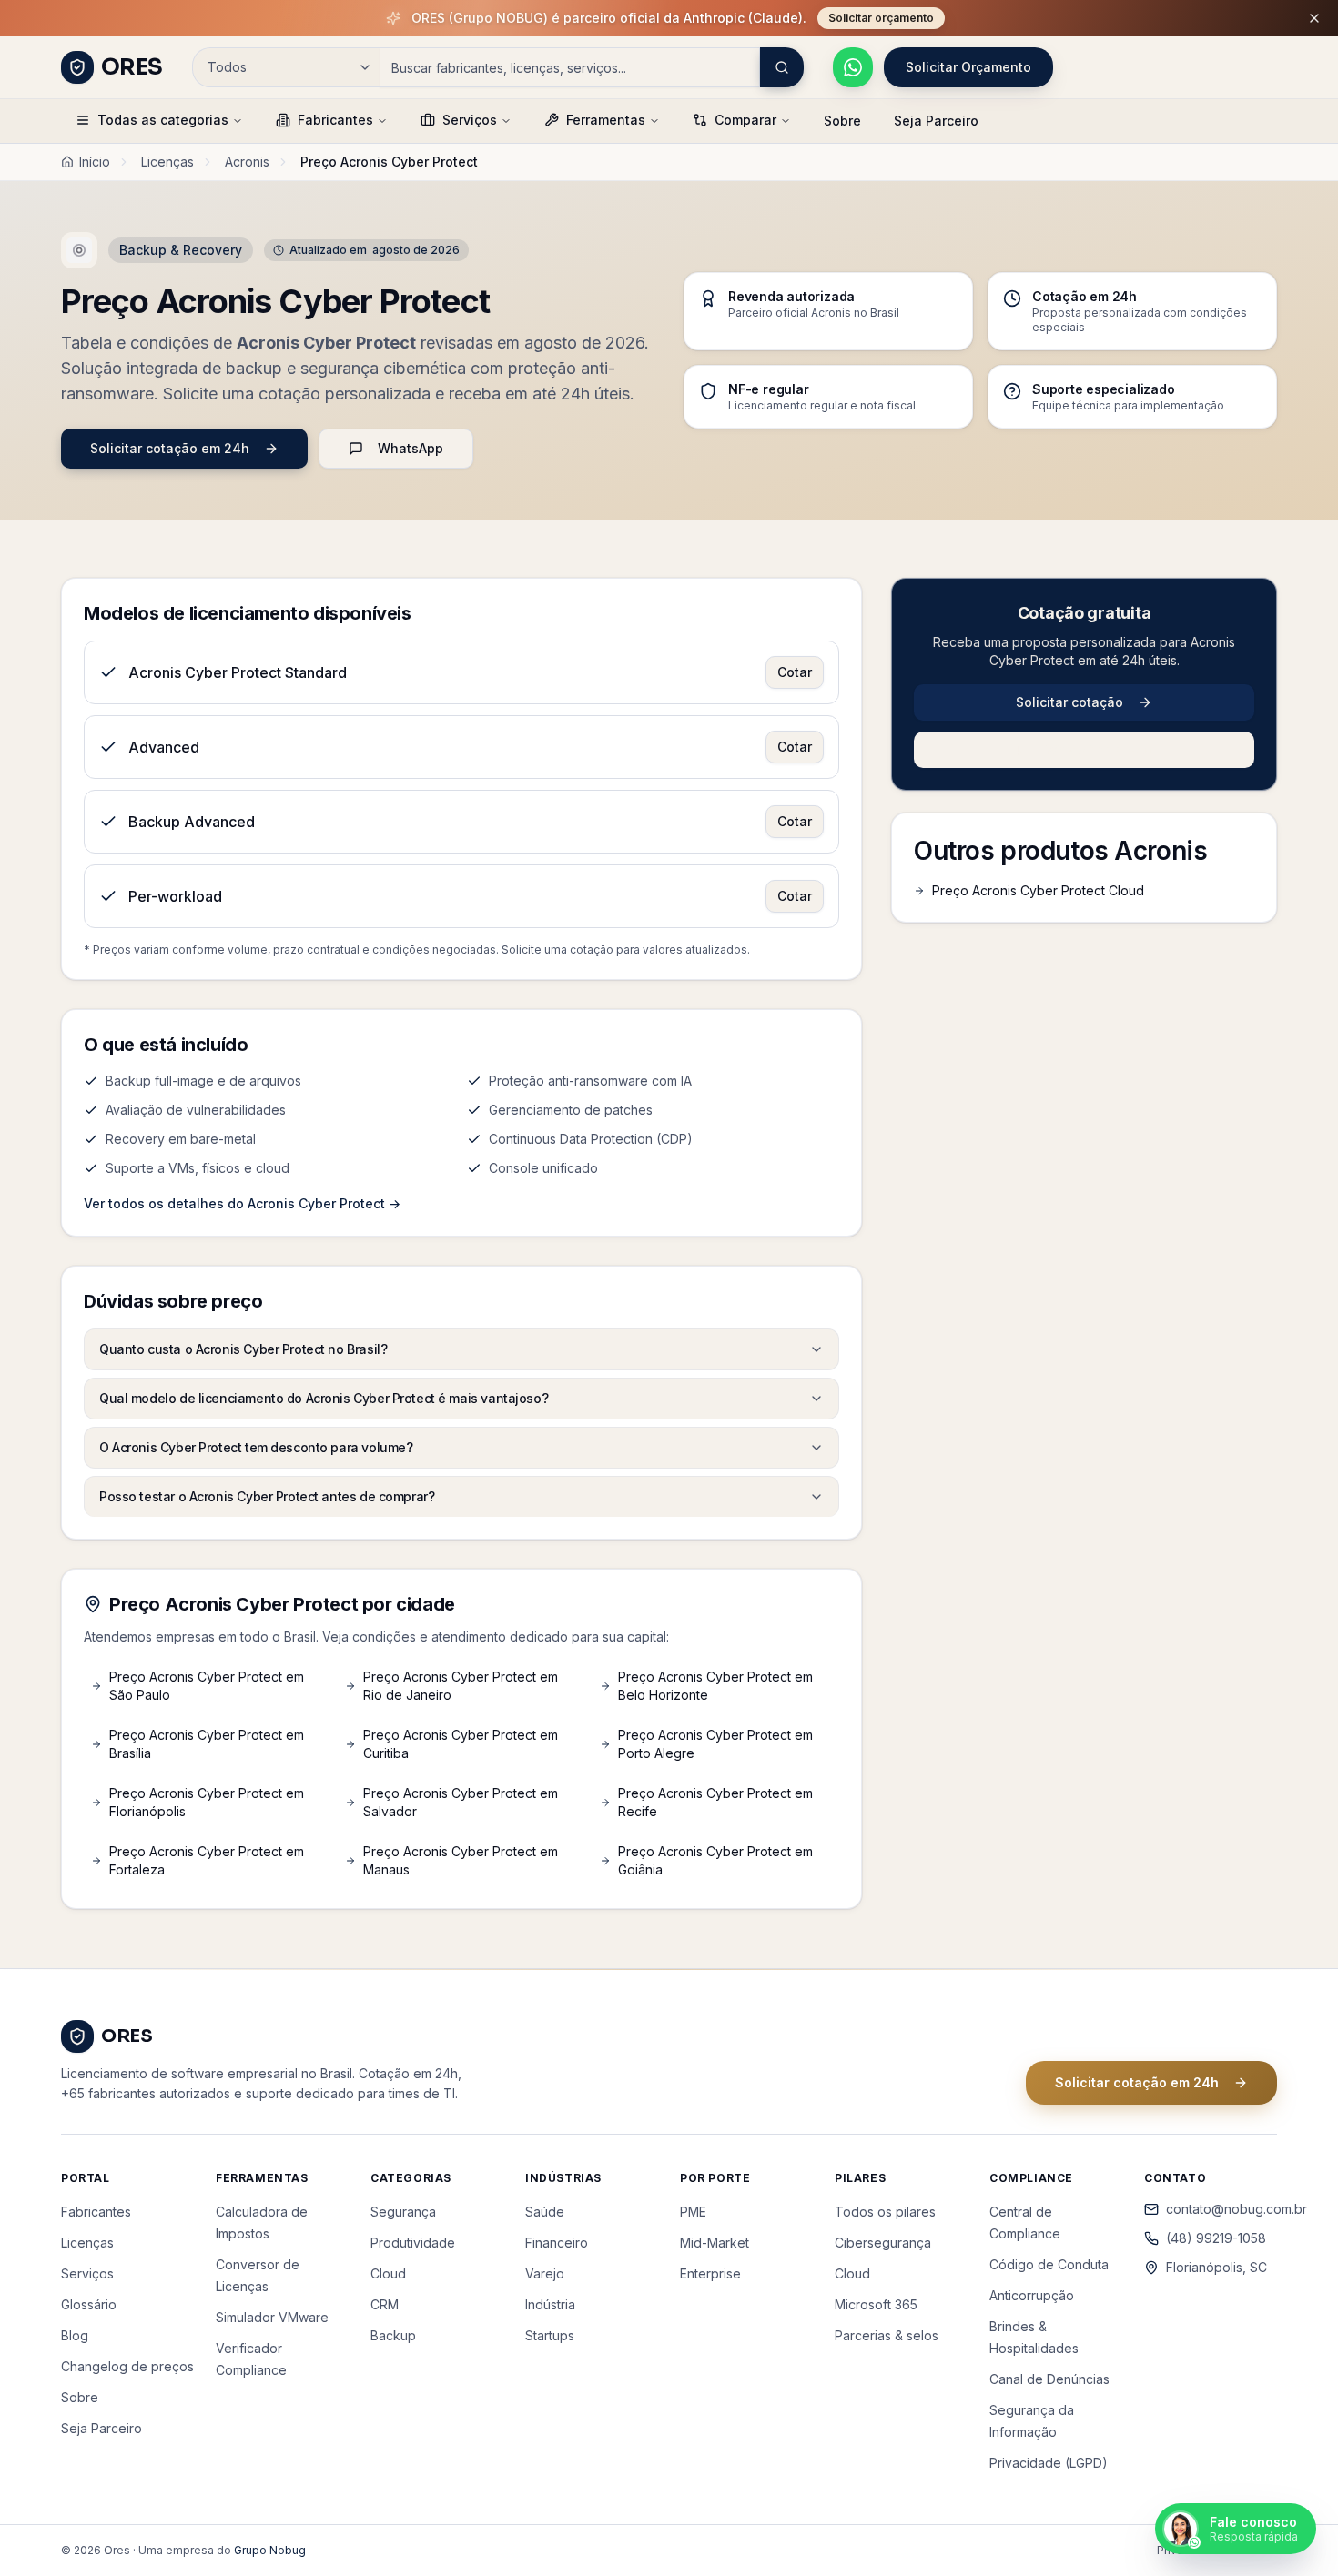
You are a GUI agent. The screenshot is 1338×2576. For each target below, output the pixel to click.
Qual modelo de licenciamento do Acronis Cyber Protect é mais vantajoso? (324, 1398)
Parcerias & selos (887, 2335)
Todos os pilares (885, 2212)
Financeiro (557, 2243)
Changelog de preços (127, 2366)
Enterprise (710, 2273)
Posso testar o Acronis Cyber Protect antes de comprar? (267, 1496)
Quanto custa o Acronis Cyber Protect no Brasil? (243, 1349)
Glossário (89, 2304)
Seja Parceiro (936, 121)
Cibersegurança (883, 2243)
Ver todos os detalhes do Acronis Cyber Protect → (242, 1203)
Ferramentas (606, 120)
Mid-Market (715, 2243)
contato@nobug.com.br (1221, 2209)
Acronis (247, 162)
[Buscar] (782, 67)
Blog (75, 2335)
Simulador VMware (272, 2317)
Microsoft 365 (876, 2304)
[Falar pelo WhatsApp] (853, 67)
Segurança (403, 2212)
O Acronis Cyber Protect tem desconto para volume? (256, 1447)
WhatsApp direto (1099, 749)
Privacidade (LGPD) (1049, 2463)
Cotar (795, 672)
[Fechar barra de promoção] (1314, 18)
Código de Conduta (1049, 2264)
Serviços (470, 120)
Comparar (745, 120)
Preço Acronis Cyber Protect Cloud (1038, 890)
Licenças (167, 162)
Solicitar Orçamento (968, 67)
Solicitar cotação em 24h (170, 448)
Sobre (842, 121)
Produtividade (413, 2243)
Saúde (545, 2212)
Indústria (550, 2304)
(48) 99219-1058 (1216, 2238)
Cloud (388, 2273)
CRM (385, 2304)
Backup (393, 2335)
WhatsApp (411, 448)
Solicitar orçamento (881, 18)
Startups (550, 2335)
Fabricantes (335, 120)
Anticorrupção (1032, 2295)
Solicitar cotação (1069, 702)
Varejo (545, 2273)
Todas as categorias (163, 120)
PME (693, 2212)
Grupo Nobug (270, 2550)
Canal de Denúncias (1049, 2379)
